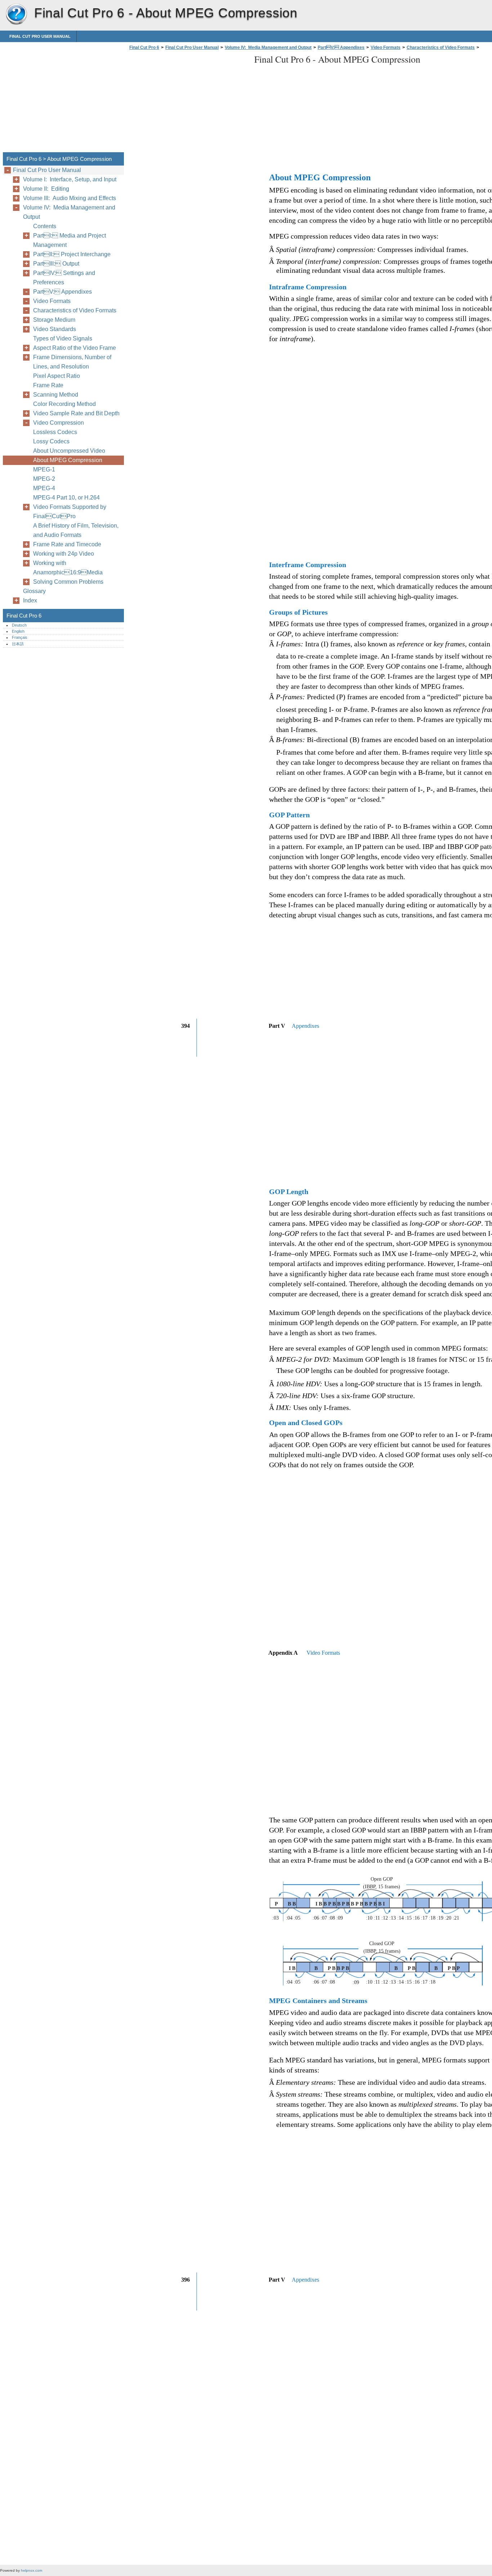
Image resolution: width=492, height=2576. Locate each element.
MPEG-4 (44, 488)
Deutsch (19, 625)
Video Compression (59, 423)
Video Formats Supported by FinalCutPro (70, 512)
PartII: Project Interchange (72, 254)
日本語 (18, 644)
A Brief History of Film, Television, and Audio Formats (76, 530)
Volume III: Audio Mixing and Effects (70, 198)
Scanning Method (56, 395)
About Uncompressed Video (69, 451)
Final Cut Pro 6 (16, 14)
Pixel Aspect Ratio (57, 376)
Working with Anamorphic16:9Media (68, 568)
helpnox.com (32, 2570)
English (18, 631)
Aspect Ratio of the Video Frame (75, 348)
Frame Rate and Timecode (67, 544)
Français (20, 637)
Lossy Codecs (51, 441)
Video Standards (55, 329)
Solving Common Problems (68, 582)
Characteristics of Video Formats (441, 48)
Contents (45, 226)
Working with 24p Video (64, 554)
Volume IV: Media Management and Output (268, 48)
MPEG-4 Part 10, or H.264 (66, 498)
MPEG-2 (44, 479)
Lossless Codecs (55, 432)
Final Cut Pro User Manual (40, 36)
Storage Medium (54, 320)
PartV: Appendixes (341, 48)
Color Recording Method (64, 404)
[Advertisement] (188, 103)
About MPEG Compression (68, 460)
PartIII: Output (56, 264)
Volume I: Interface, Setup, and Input (70, 179)
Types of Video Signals (63, 338)
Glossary (34, 591)
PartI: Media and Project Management (70, 240)
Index (30, 600)
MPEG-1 (44, 469)
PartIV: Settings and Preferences (64, 278)
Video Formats (386, 48)
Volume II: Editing (46, 189)
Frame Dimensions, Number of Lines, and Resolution (72, 362)
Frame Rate (48, 385)
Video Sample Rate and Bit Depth (76, 413)
